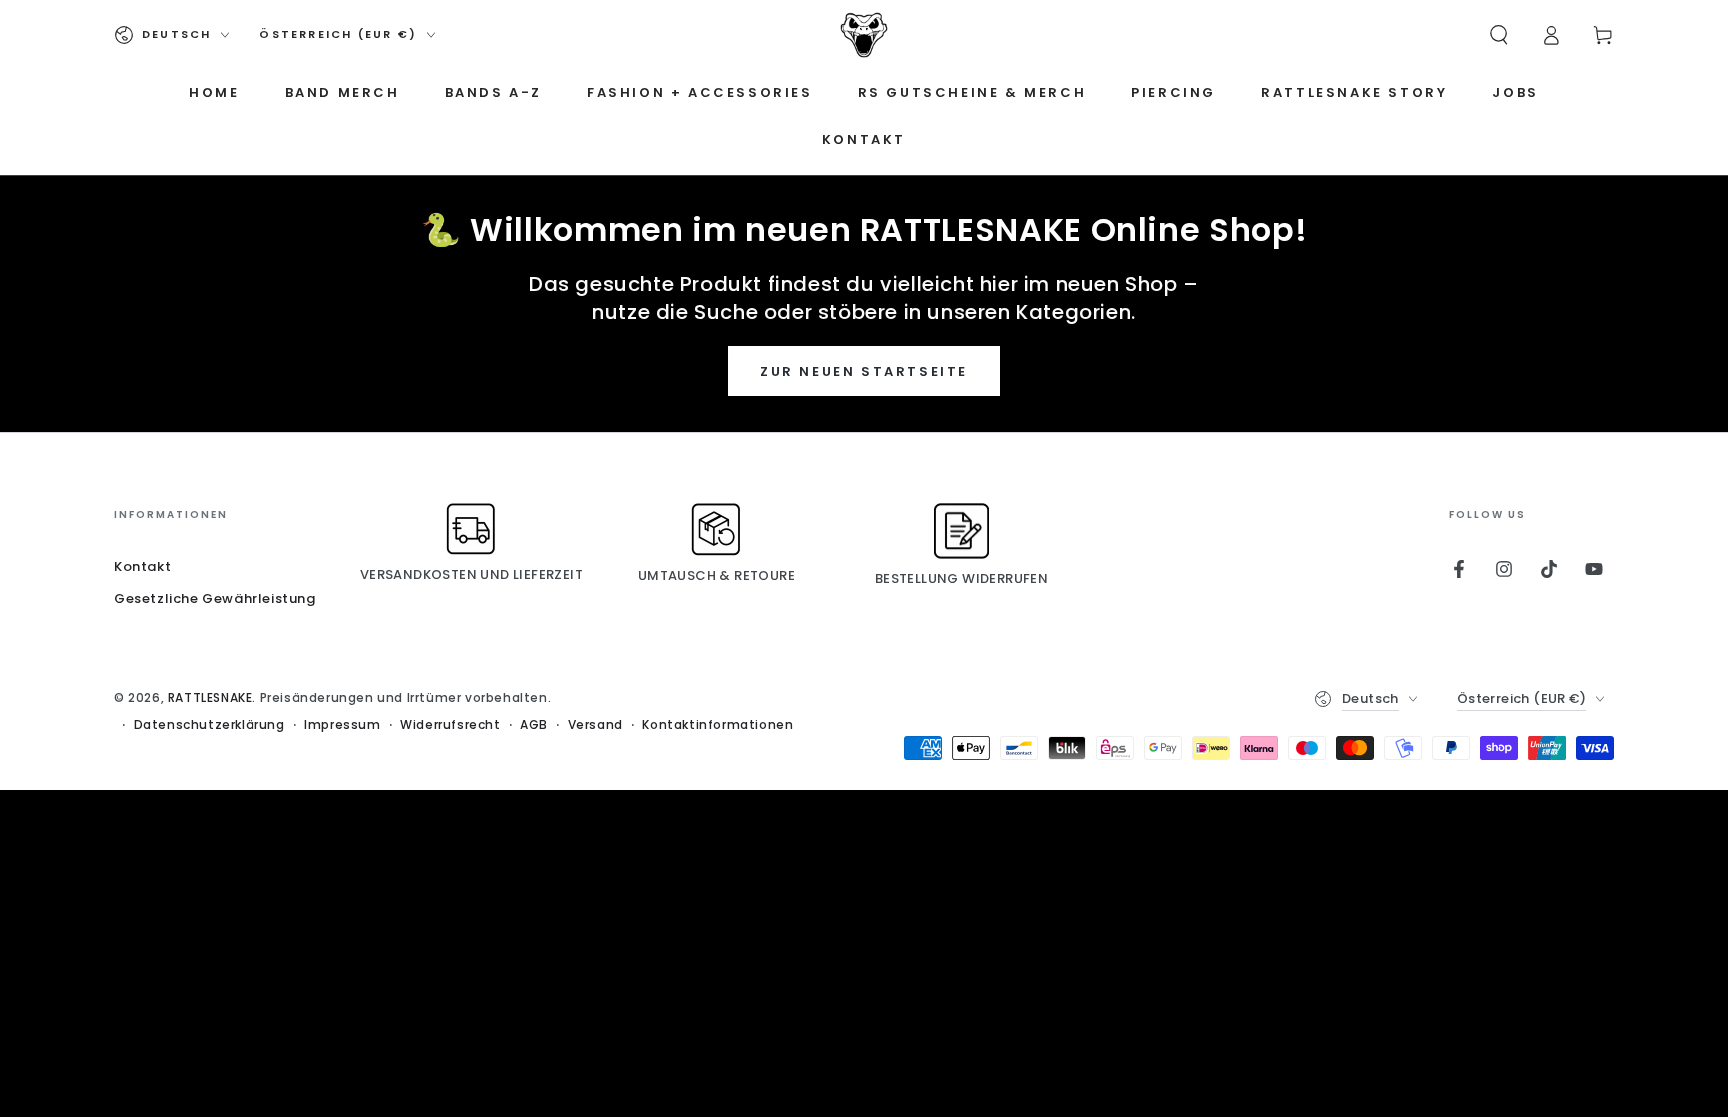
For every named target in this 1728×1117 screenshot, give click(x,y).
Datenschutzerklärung (209, 725)
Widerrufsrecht (450, 725)
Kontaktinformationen (717, 725)
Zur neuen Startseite (864, 371)
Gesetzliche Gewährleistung (215, 598)
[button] (1499, 35)
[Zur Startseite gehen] (864, 35)
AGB (534, 725)
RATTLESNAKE (210, 697)
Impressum (342, 725)
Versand (595, 725)
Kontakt (142, 566)
